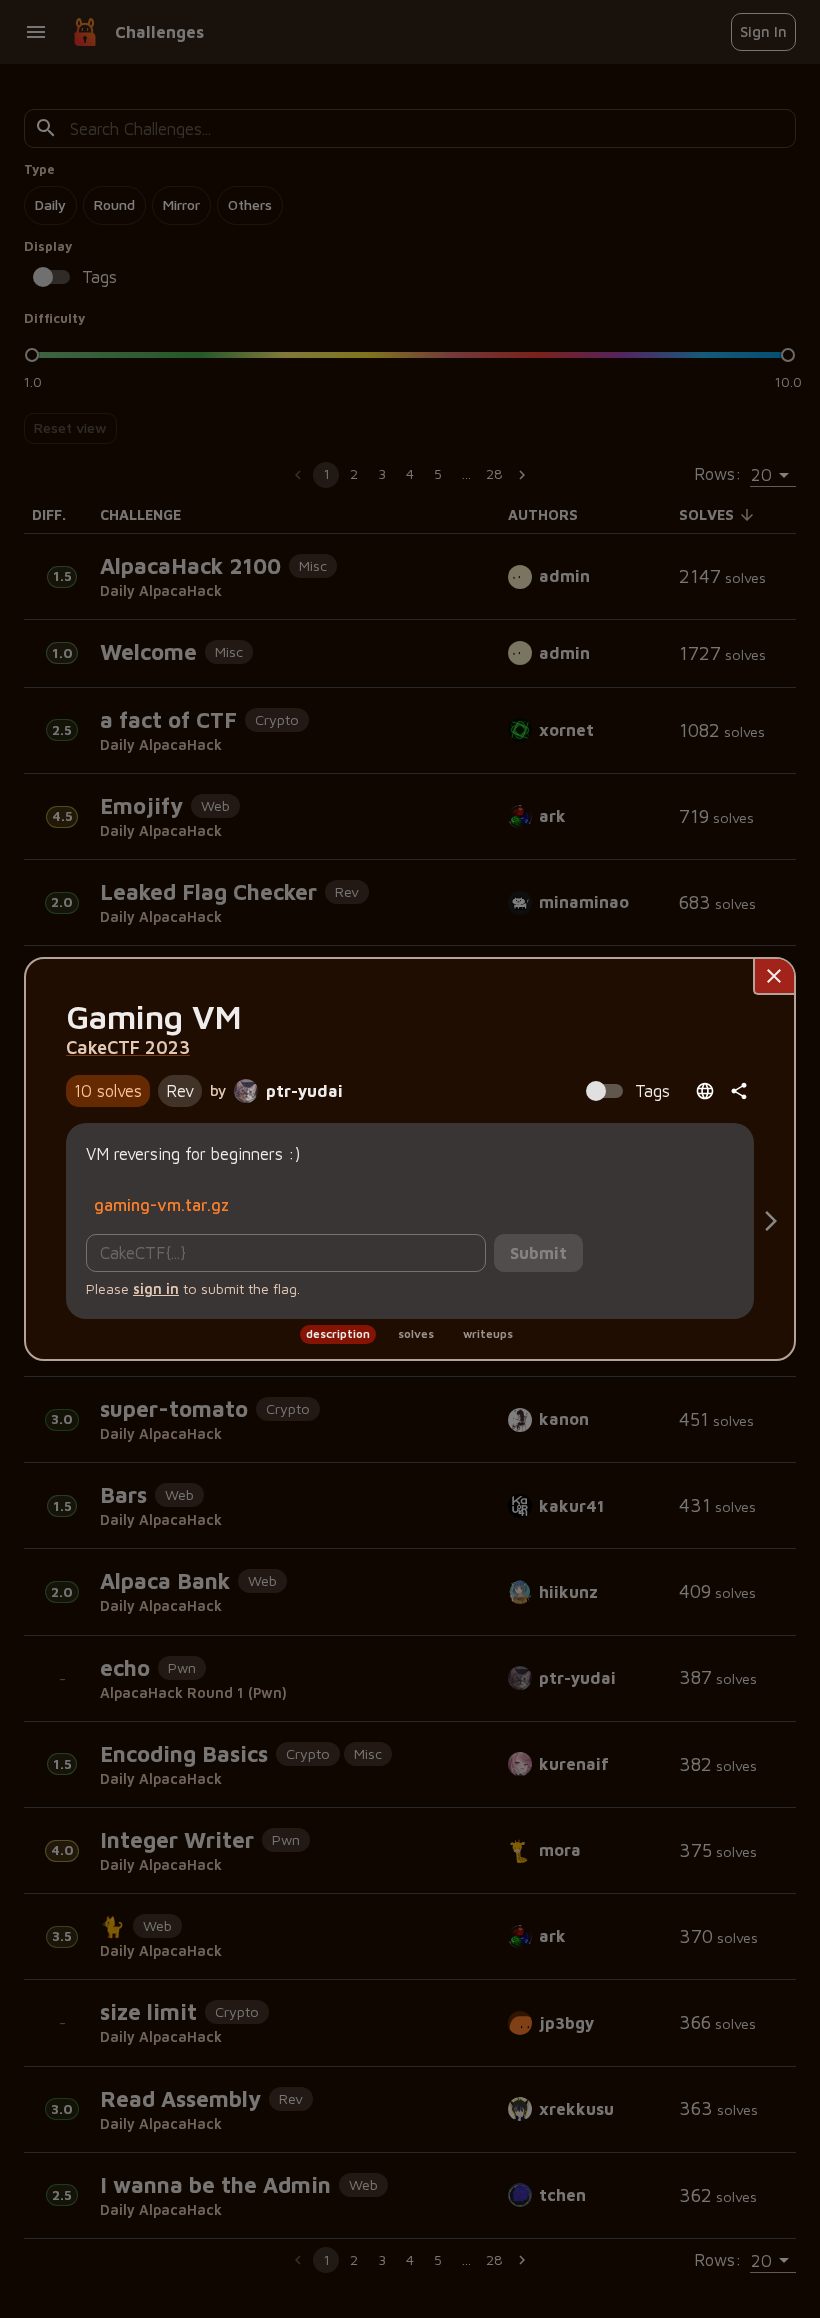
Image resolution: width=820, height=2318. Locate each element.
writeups (488, 1333)
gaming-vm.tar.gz (161, 1204)
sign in (156, 1288)
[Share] (739, 1091)
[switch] (596, 1091)
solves (416, 1333)
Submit (538, 1252)
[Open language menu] (705, 1091)
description (338, 1333)
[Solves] (771, 1221)
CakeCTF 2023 (128, 1047)
